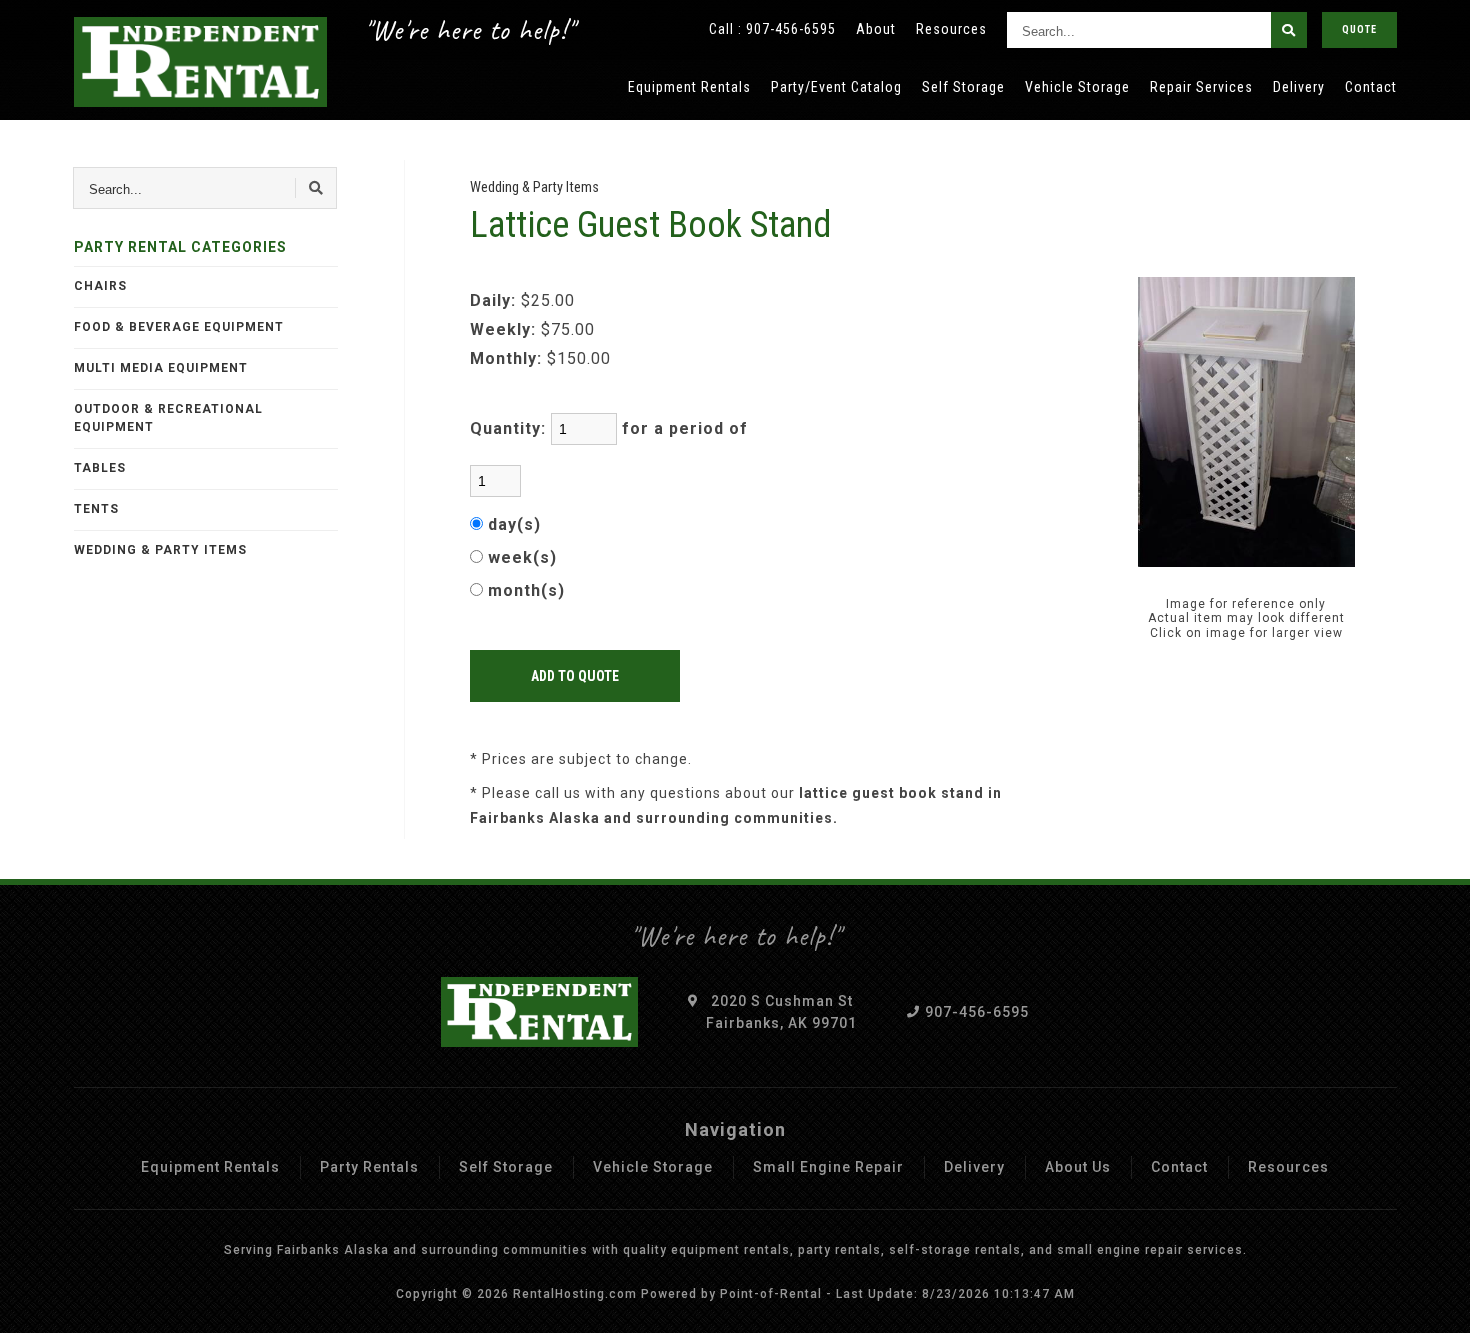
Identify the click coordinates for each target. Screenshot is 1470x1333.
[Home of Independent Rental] (201, 62)
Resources (951, 29)
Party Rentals (369, 1167)
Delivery (1299, 87)
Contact (1371, 87)
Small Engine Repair (828, 1167)
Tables (100, 468)
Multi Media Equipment (161, 368)
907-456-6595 (791, 29)
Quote (1359, 29)
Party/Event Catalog (836, 87)
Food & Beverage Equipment (179, 327)
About (876, 29)
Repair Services (1201, 87)
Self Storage (963, 87)
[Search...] (1289, 30)
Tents (96, 509)
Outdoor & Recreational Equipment (168, 418)
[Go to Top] (1432, 1299)
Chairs (100, 286)
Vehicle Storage (1077, 87)
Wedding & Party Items (160, 550)
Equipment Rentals (689, 87)
